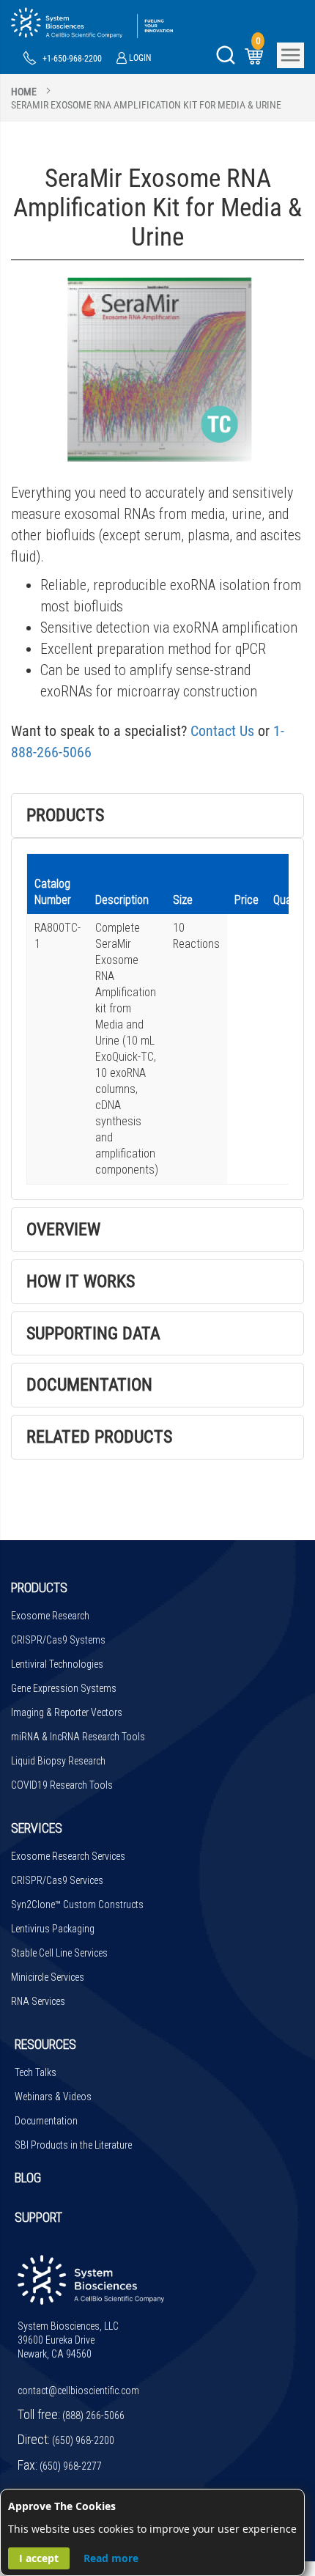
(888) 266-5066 (93, 2415)
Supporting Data (93, 1333)
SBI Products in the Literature (73, 2145)
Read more (111, 2558)
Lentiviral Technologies (57, 1664)
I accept (39, 2558)
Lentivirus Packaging (53, 1929)
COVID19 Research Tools (62, 1785)
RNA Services (38, 2001)
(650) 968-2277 (71, 2466)
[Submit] (226, 55)
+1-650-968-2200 (72, 59)
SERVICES (37, 1828)
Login (140, 58)
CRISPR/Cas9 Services (57, 1880)
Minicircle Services (48, 1977)
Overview (63, 1229)
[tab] (157, 816)
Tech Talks (36, 2072)
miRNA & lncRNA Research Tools (78, 1737)
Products (65, 815)
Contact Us (222, 731)
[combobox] (157, 92)
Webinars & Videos (53, 2097)
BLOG (28, 2178)
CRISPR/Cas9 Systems (58, 1640)
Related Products (99, 1437)
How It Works (81, 1281)
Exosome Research (50, 1616)
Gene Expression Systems (64, 1688)
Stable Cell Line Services (59, 1953)
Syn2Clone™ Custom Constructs (77, 1905)
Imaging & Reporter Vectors (67, 1712)
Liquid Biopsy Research (58, 1761)
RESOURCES (45, 2044)
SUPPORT (38, 2217)
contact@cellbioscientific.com (78, 2391)
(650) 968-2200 (83, 2440)
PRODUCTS (39, 1587)
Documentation (89, 1385)
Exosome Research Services (68, 1856)
